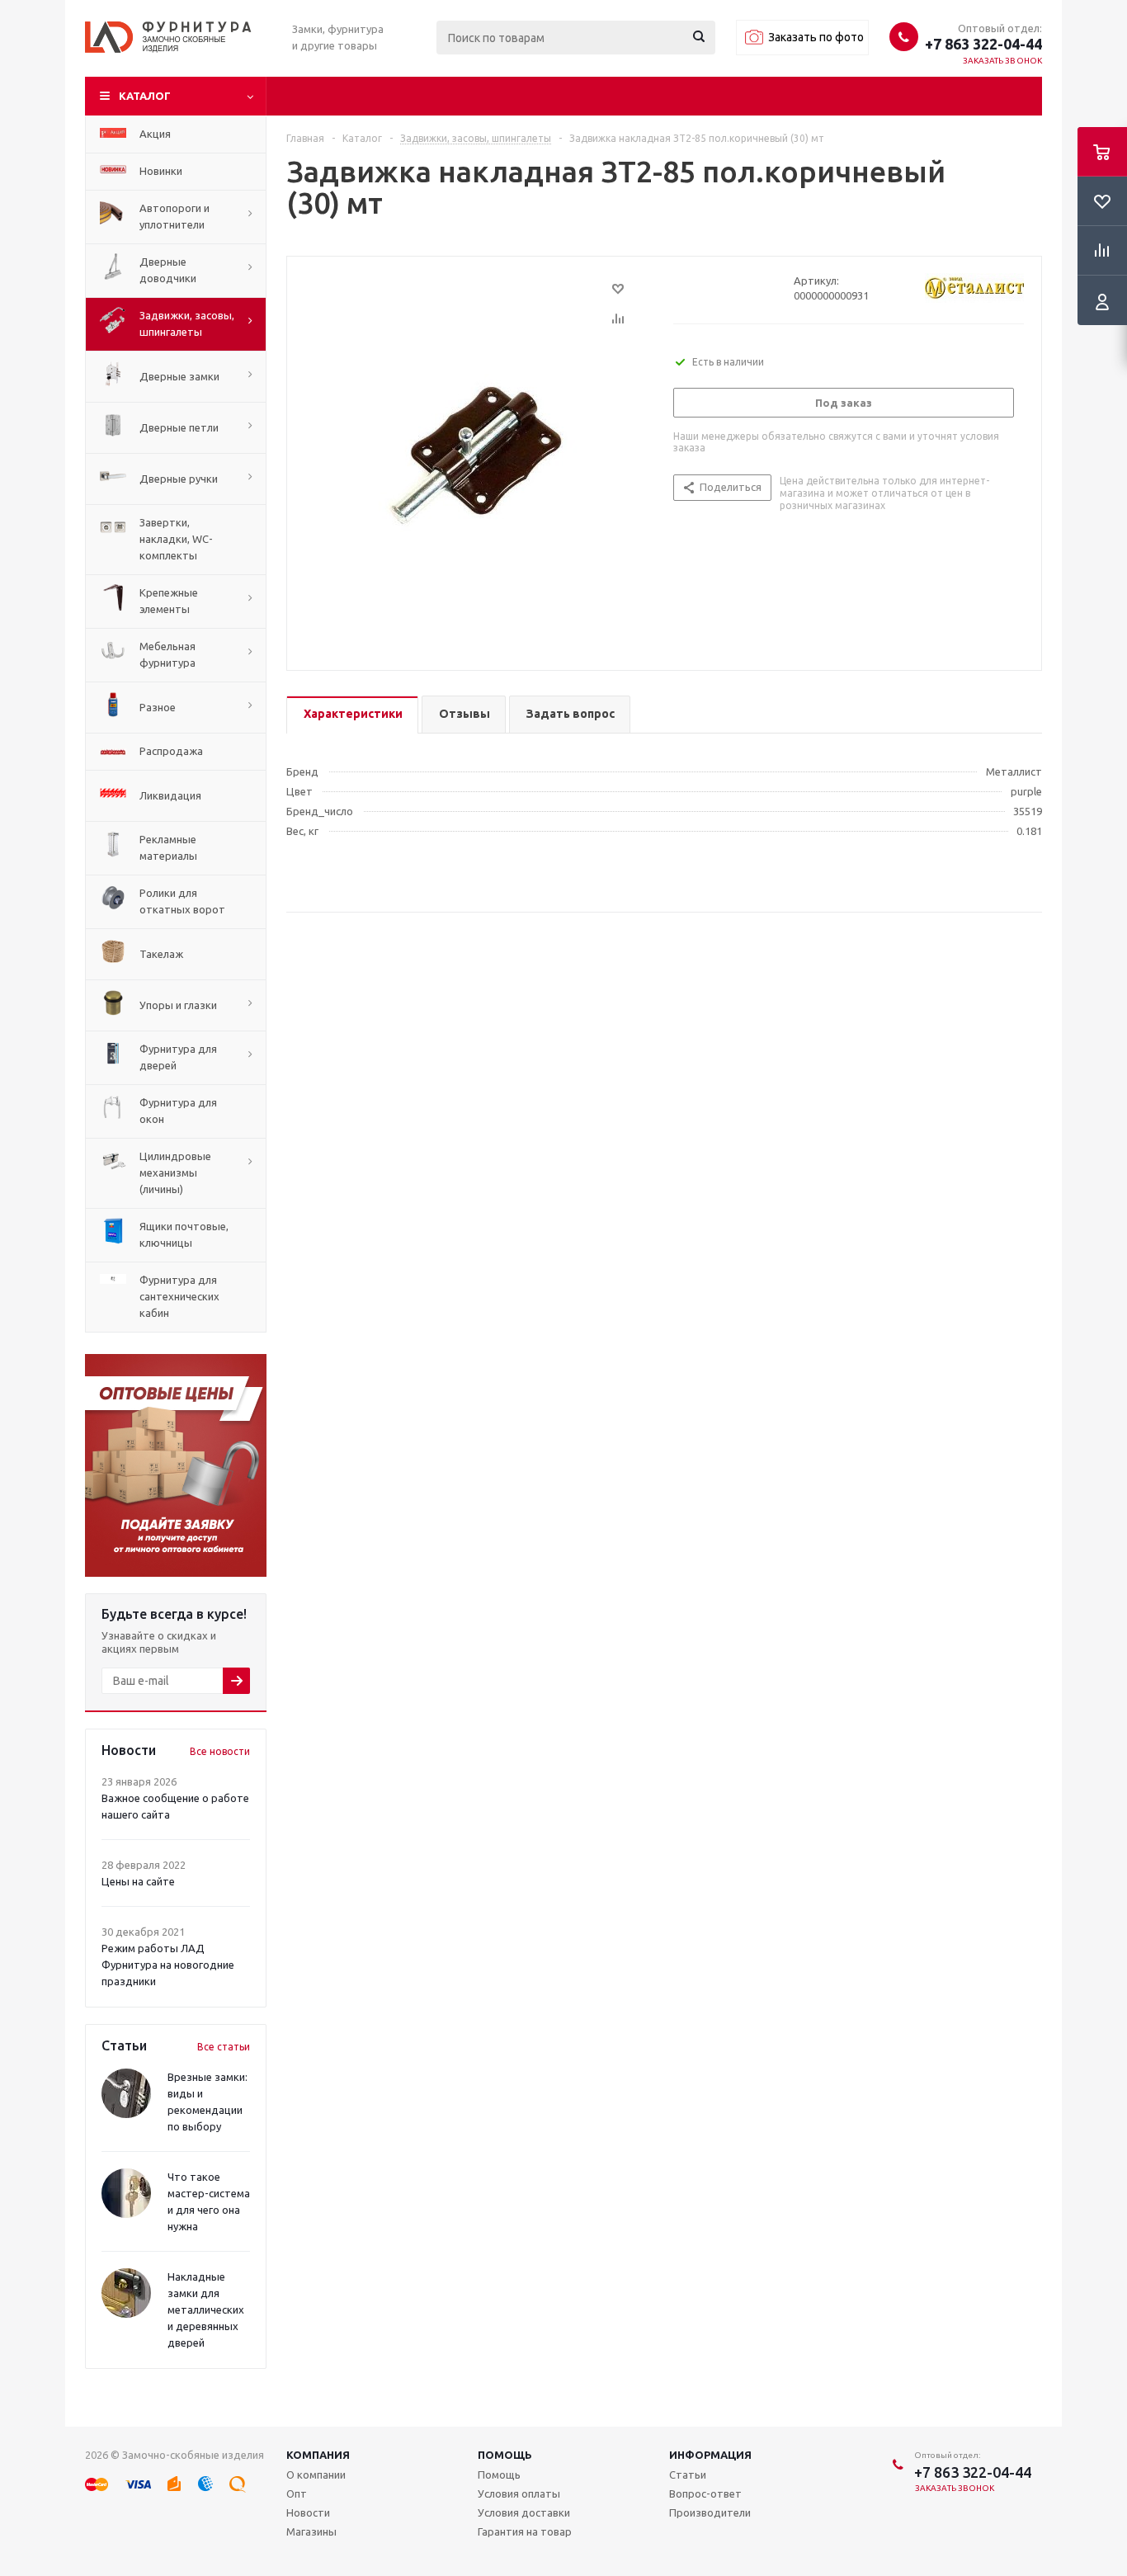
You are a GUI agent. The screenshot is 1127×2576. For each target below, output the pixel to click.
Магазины (311, 2531)
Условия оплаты (519, 2493)
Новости (308, 2512)
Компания (318, 2455)
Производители (710, 2512)
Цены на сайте (138, 1881)
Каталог (145, 96)
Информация (710, 2455)
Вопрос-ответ (705, 2493)
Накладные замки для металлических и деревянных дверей (206, 2309)
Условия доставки (524, 2512)
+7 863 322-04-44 (983, 44)
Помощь (505, 2455)
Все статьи (224, 2047)
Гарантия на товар (525, 2531)
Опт (297, 2493)
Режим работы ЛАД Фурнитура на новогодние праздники (168, 1965)
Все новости (220, 1751)
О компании (316, 2475)
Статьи (688, 2475)
